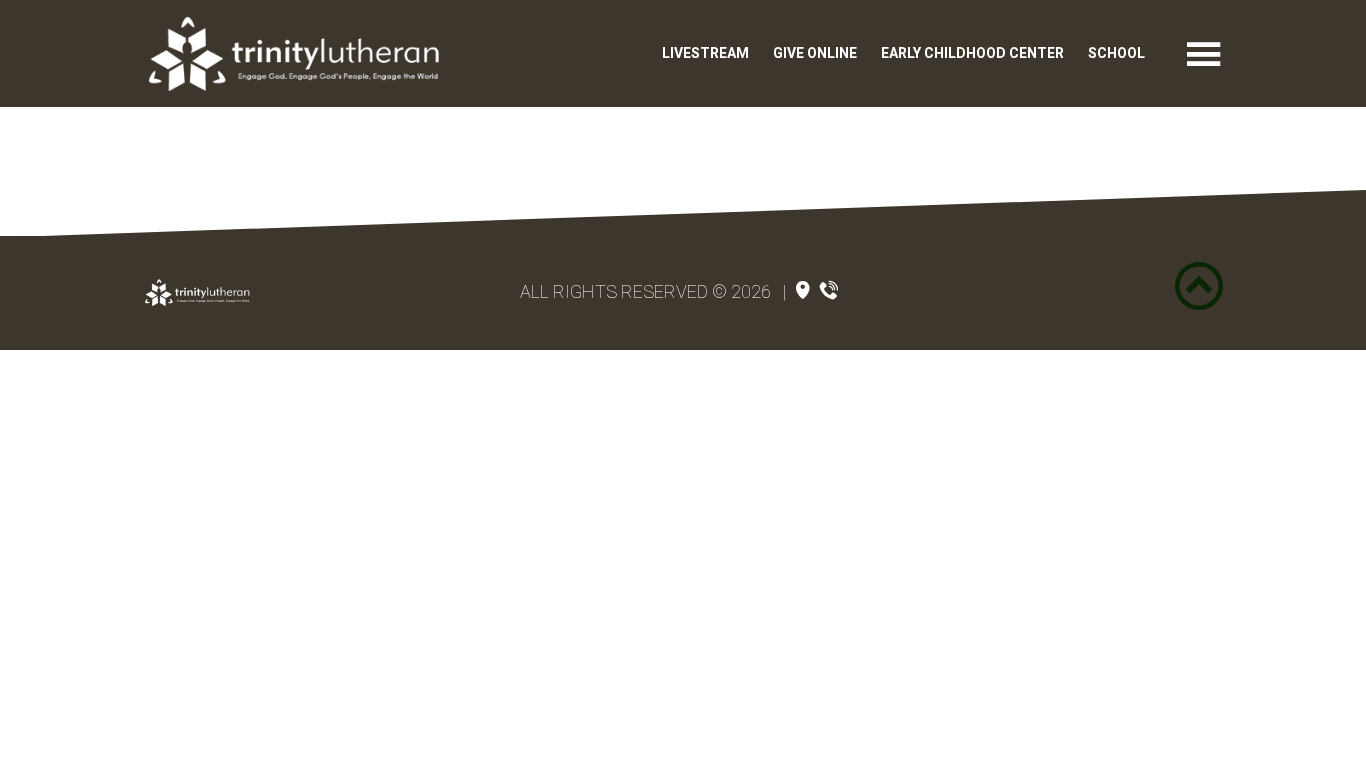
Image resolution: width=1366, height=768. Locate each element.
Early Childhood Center (972, 53)
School (1116, 53)
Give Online (815, 53)
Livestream (705, 53)
